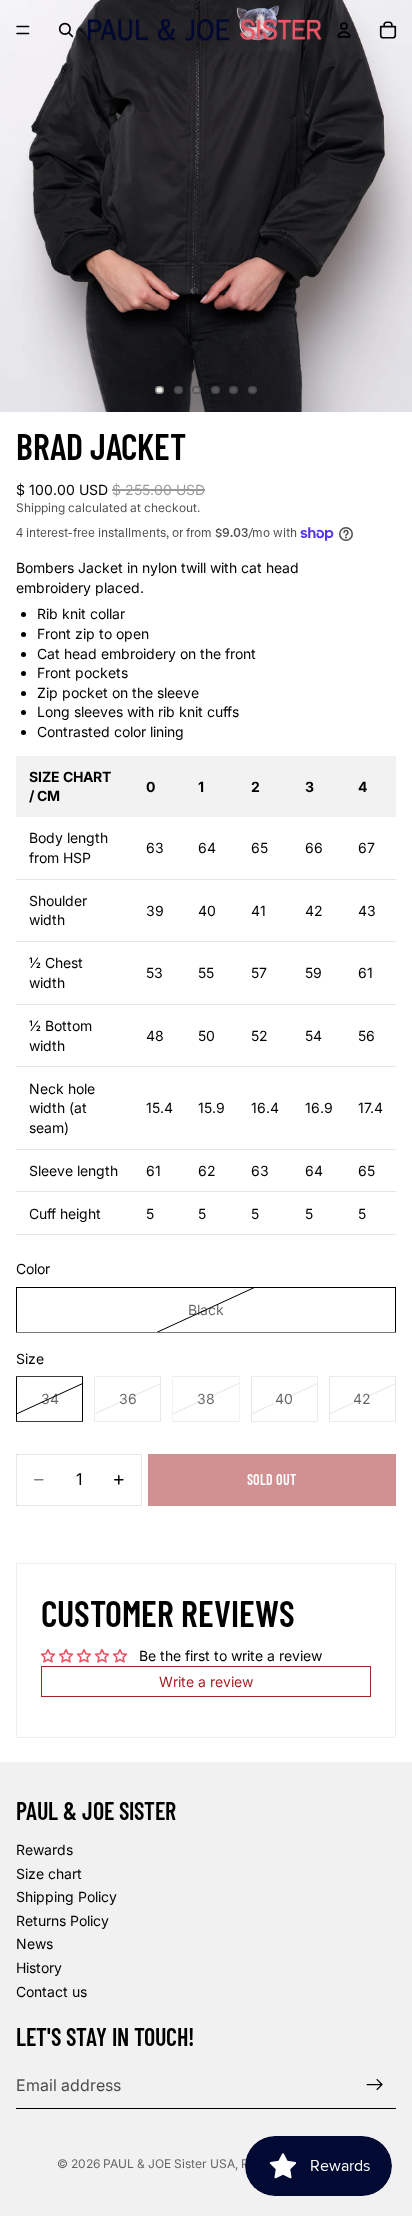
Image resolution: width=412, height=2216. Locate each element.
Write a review (206, 1681)
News (34, 1944)
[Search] (66, 30)
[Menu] (23, 30)
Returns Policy (62, 1920)
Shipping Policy (66, 1897)
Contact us (51, 1991)
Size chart (49, 1873)
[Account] (344, 30)
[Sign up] (375, 2085)
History (39, 1967)
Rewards (44, 1849)
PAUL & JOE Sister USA (169, 2163)
